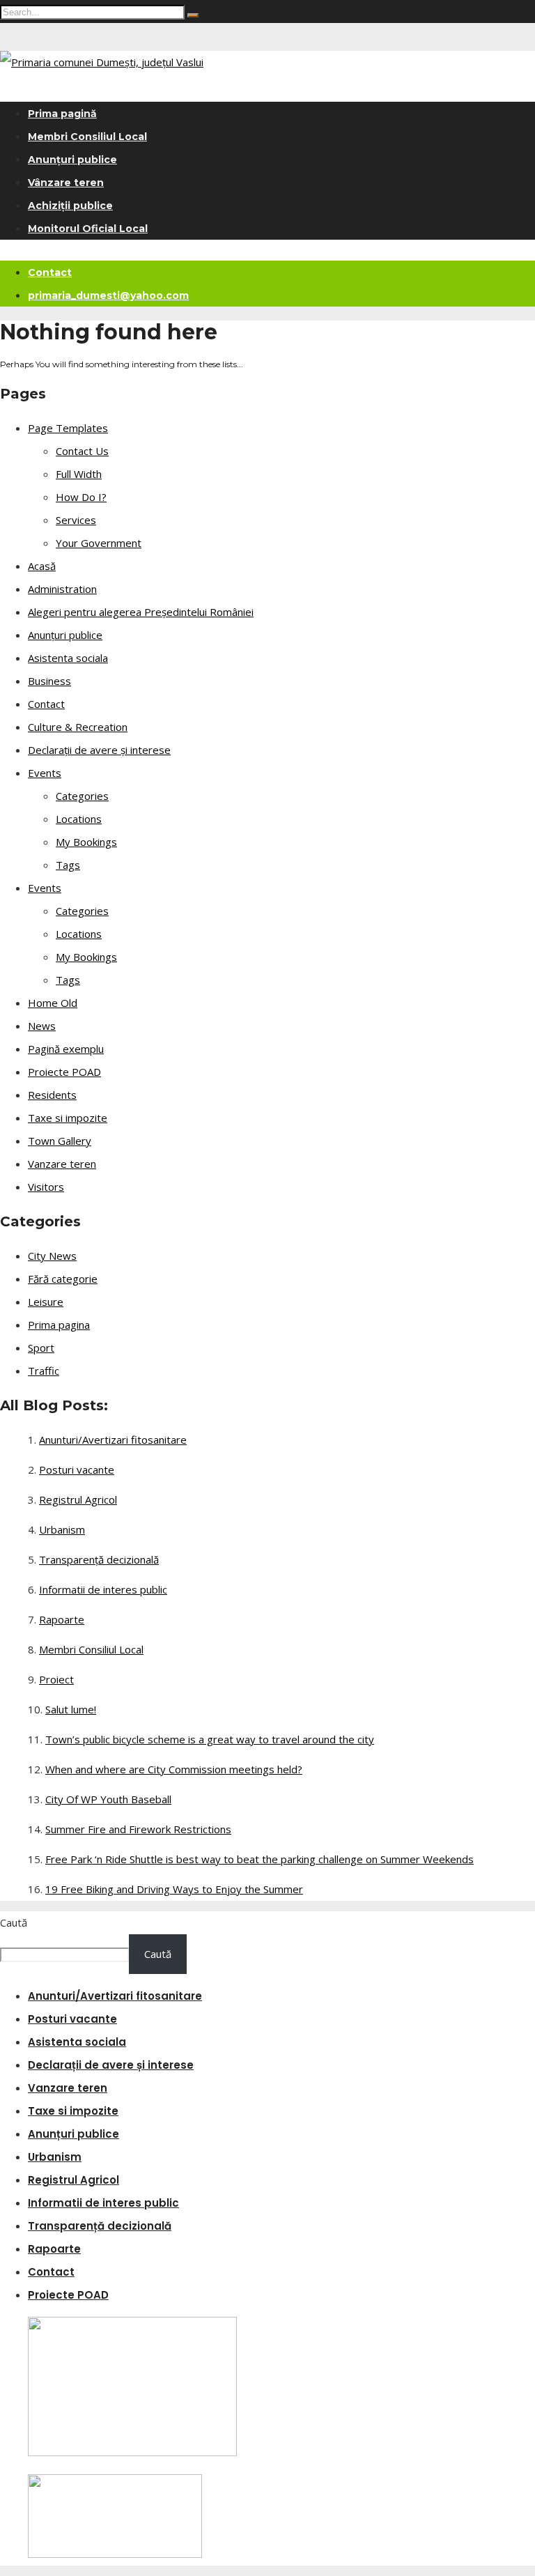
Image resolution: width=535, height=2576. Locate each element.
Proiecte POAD (64, 1072)
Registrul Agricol (78, 1499)
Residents (52, 1095)
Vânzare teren (66, 183)
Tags (68, 865)
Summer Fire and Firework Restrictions (138, 1829)
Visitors (46, 1187)
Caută (14, 1922)
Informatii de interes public (103, 1589)
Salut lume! (71, 1709)
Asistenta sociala (68, 658)
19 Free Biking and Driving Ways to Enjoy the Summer (174, 1889)
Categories (82, 796)
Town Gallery (60, 1141)
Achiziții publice (70, 206)
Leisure (46, 1302)
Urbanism (62, 1529)
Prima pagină (62, 114)
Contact (50, 272)
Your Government (99, 543)
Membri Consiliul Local (87, 137)
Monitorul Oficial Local (88, 229)
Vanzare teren (62, 1164)
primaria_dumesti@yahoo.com (108, 295)
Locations (79, 819)
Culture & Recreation (78, 727)
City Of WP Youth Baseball (108, 1799)
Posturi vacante (77, 1470)
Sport (41, 1348)
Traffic (44, 1371)
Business (49, 681)
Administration (62, 589)
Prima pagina (59, 1325)
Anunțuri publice (72, 160)
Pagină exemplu (66, 1049)
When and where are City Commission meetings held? (174, 1769)
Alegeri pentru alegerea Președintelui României (141, 612)
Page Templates (68, 428)
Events (45, 773)
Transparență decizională (99, 1559)
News (42, 1026)
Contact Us (82, 451)
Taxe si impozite (68, 1118)
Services (76, 520)
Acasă (42, 566)
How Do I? (81, 497)
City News (52, 1256)
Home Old (53, 1003)
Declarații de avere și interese (99, 750)
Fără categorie (63, 1279)
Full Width (79, 474)
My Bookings (86, 842)
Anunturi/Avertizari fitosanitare (113, 1440)
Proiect (56, 1679)
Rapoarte (62, 1619)
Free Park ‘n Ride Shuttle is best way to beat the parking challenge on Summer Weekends (259, 1859)
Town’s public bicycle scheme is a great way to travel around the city (210, 1739)
